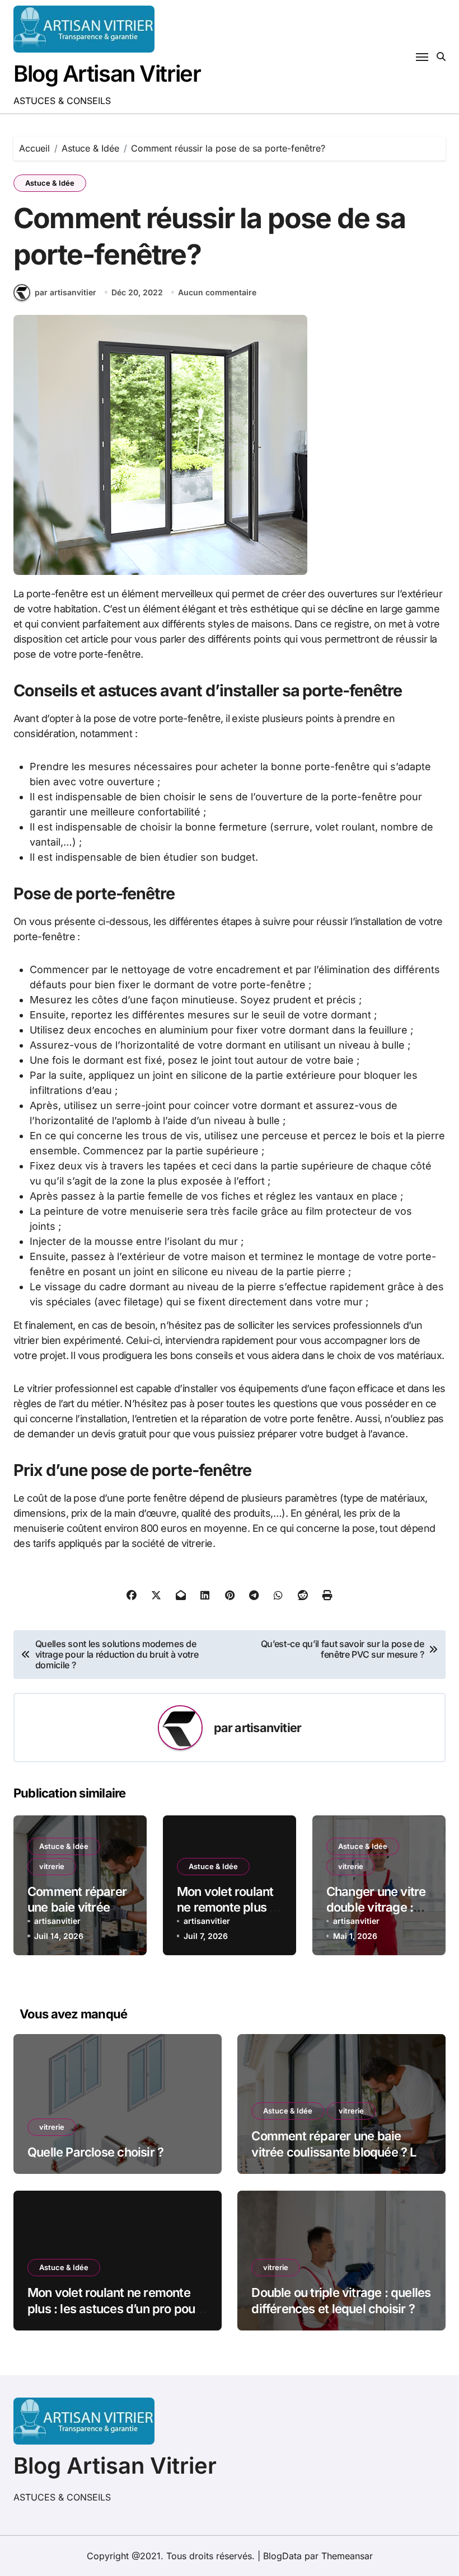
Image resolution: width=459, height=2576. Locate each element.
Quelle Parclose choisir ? (95, 2152)
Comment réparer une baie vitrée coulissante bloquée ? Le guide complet (337, 2152)
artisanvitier (268, 1728)
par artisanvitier (65, 292)
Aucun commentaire (217, 292)
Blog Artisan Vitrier (107, 74)
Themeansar (347, 2556)
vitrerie (52, 1866)
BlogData (282, 2556)
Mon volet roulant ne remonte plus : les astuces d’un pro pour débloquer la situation (114, 2308)
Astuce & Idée (50, 183)
